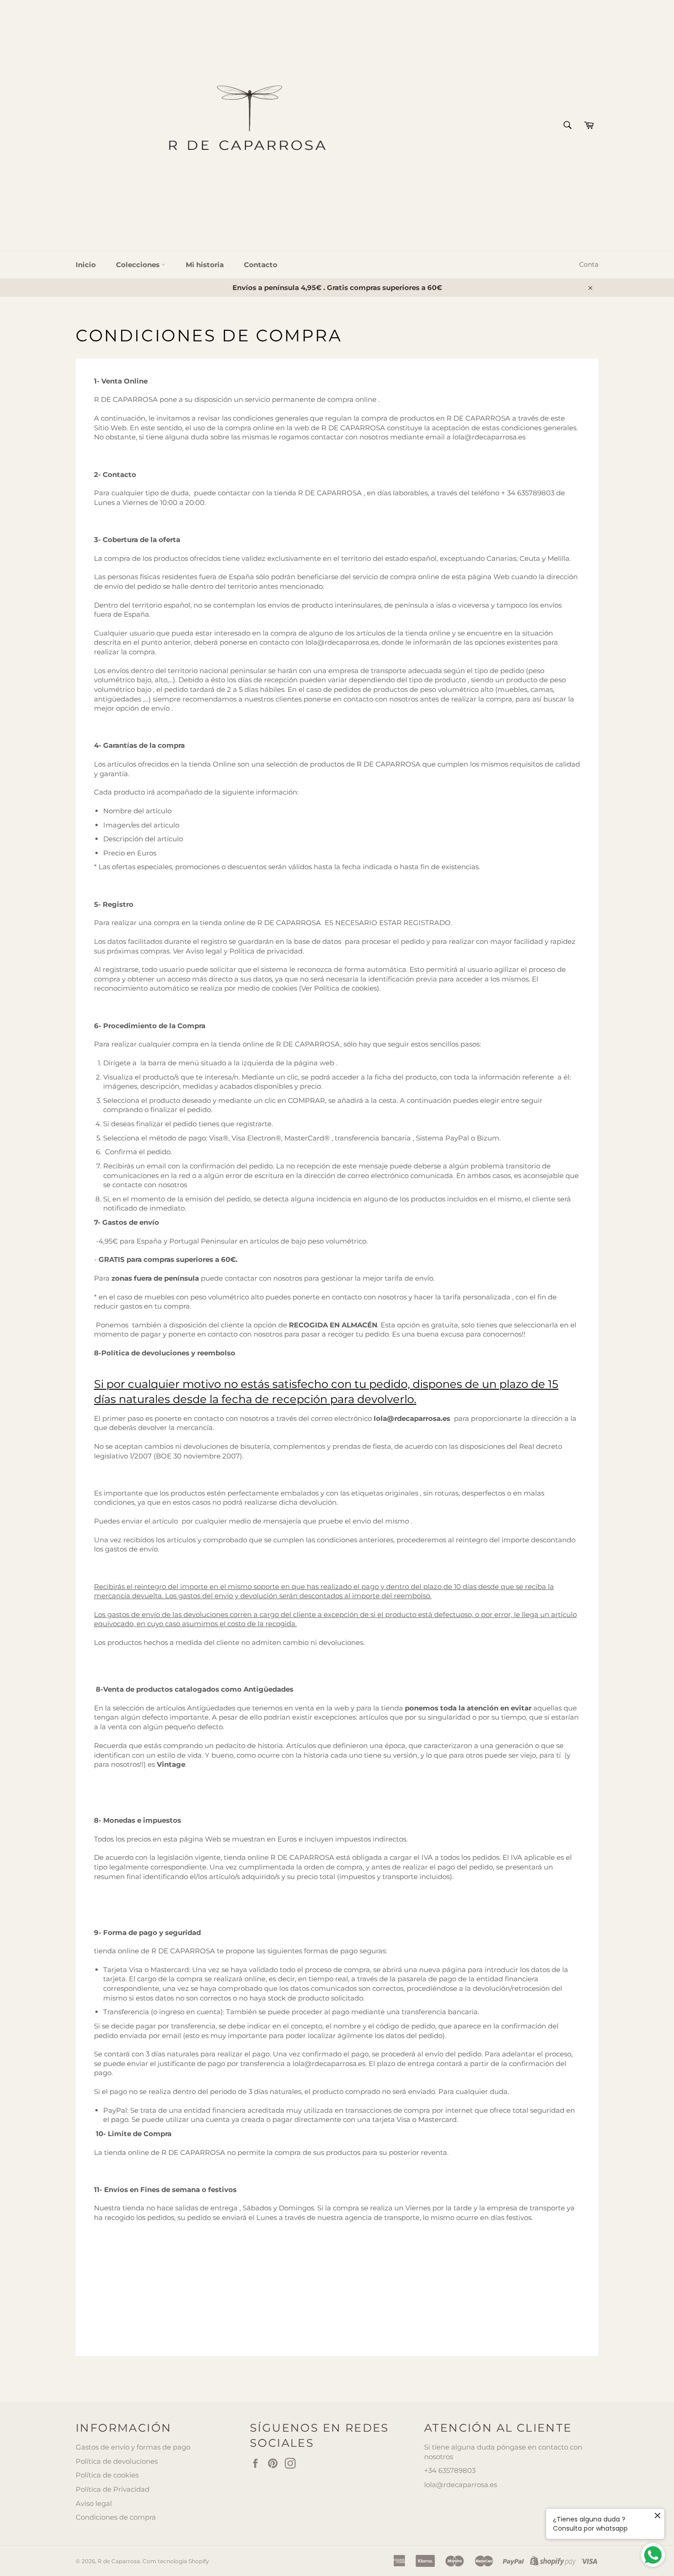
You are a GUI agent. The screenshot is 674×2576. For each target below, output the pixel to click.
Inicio (86, 265)
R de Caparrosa (119, 2561)
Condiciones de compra (116, 2517)
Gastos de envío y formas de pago (133, 2447)
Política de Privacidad (113, 2489)
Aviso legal (94, 2503)
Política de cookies (107, 2475)
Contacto (261, 265)
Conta (589, 264)
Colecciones (139, 265)
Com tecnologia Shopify (176, 2561)
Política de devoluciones (117, 2461)
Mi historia (205, 265)
